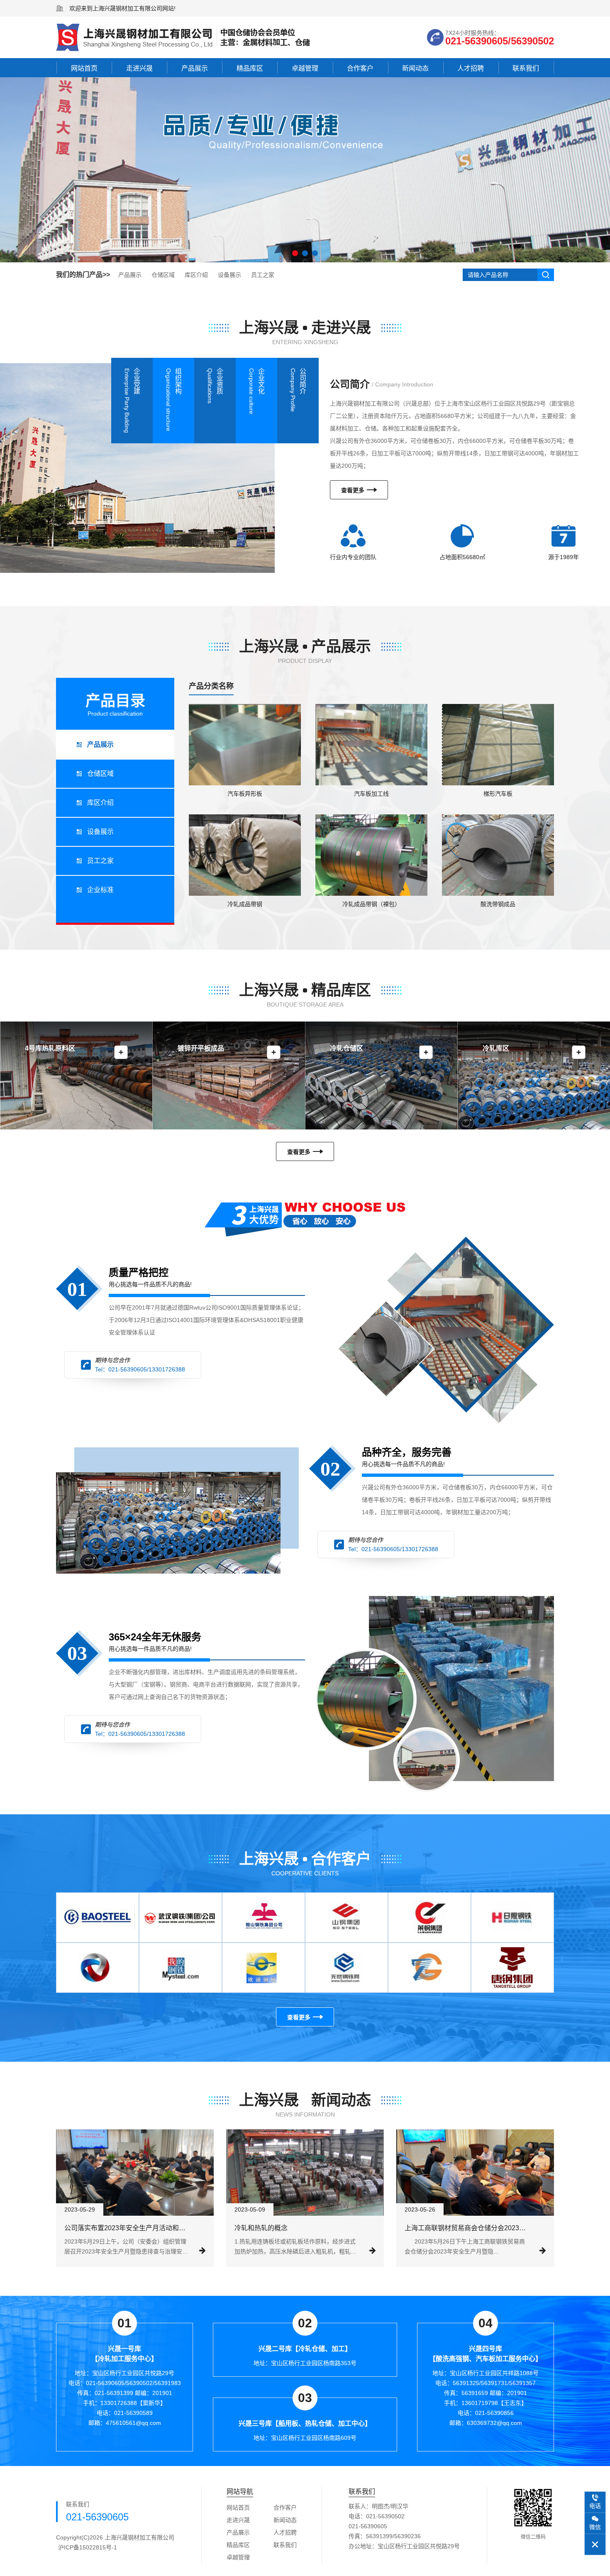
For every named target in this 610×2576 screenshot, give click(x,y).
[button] (295, 253)
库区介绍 (196, 275)
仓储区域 (163, 275)
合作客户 (360, 68)
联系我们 (526, 68)
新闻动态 (415, 68)
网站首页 (84, 68)
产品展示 (195, 68)
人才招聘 (471, 68)
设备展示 (229, 275)
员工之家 (263, 275)
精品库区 (250, 68)
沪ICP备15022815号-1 (88, 2547)
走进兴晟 (139, 68)
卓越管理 (305, 68)
